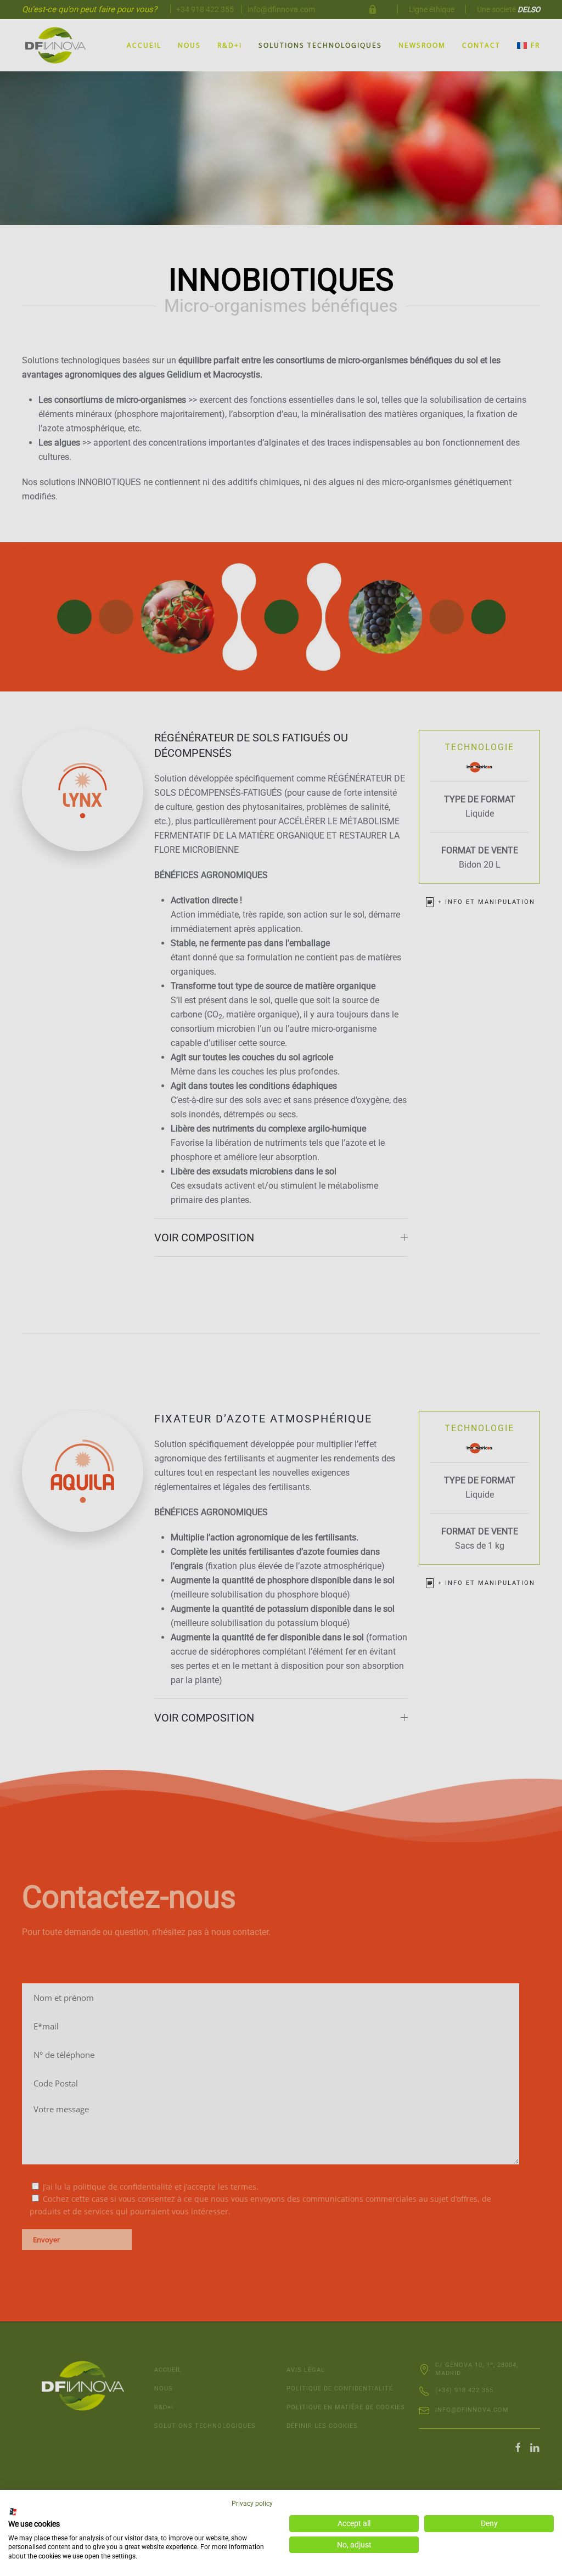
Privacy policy (252, 2504)
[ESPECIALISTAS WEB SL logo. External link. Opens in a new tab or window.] (13, 2512)
